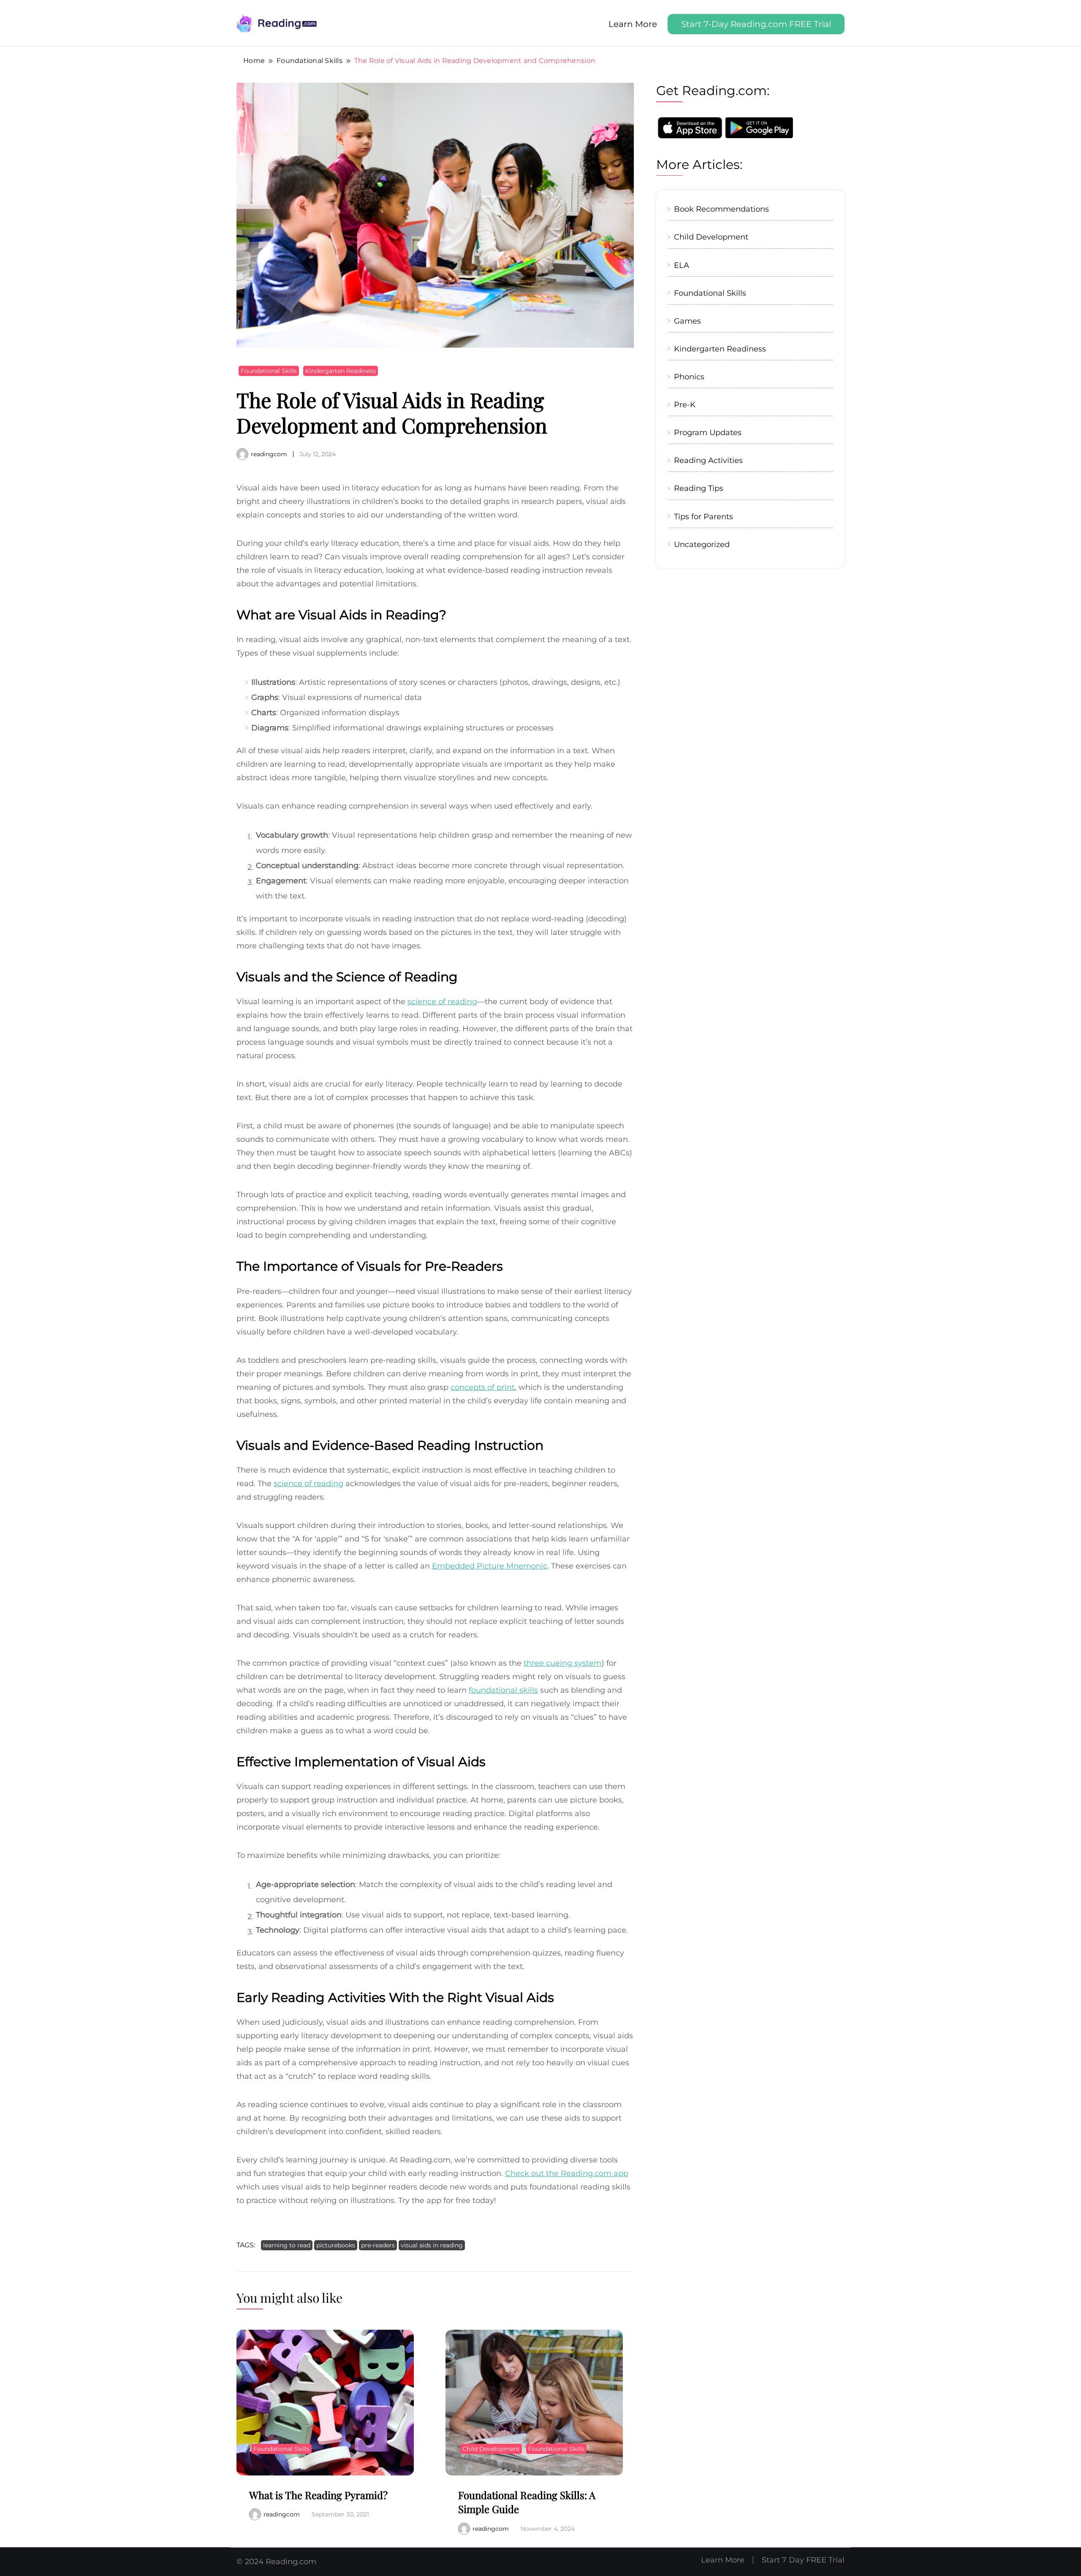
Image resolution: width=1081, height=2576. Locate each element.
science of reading (442, 1002)
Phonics (689, 377)
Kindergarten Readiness (341, 371)
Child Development (491, 2449)
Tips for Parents (703, 516)
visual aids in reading (432, 2245)
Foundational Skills (269, 371)
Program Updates (708, 432)
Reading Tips (699, 488)
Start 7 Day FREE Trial (803, 2560)
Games (687, 321)
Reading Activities (708, 460)
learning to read (287, 2245)
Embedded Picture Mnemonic (490, 1566)
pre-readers (378, 2245)
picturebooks (336, 2245)
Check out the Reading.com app (567, 2173)
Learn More (633, 24)
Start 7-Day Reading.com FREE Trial (756, 24)
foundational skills (503, 1690)
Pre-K (685, 404)
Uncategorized (702, 544)
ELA (682, 265)
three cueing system (563, 1663)
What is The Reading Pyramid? (318, 2495)
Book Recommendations (721, 209)
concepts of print (483, 1387)
